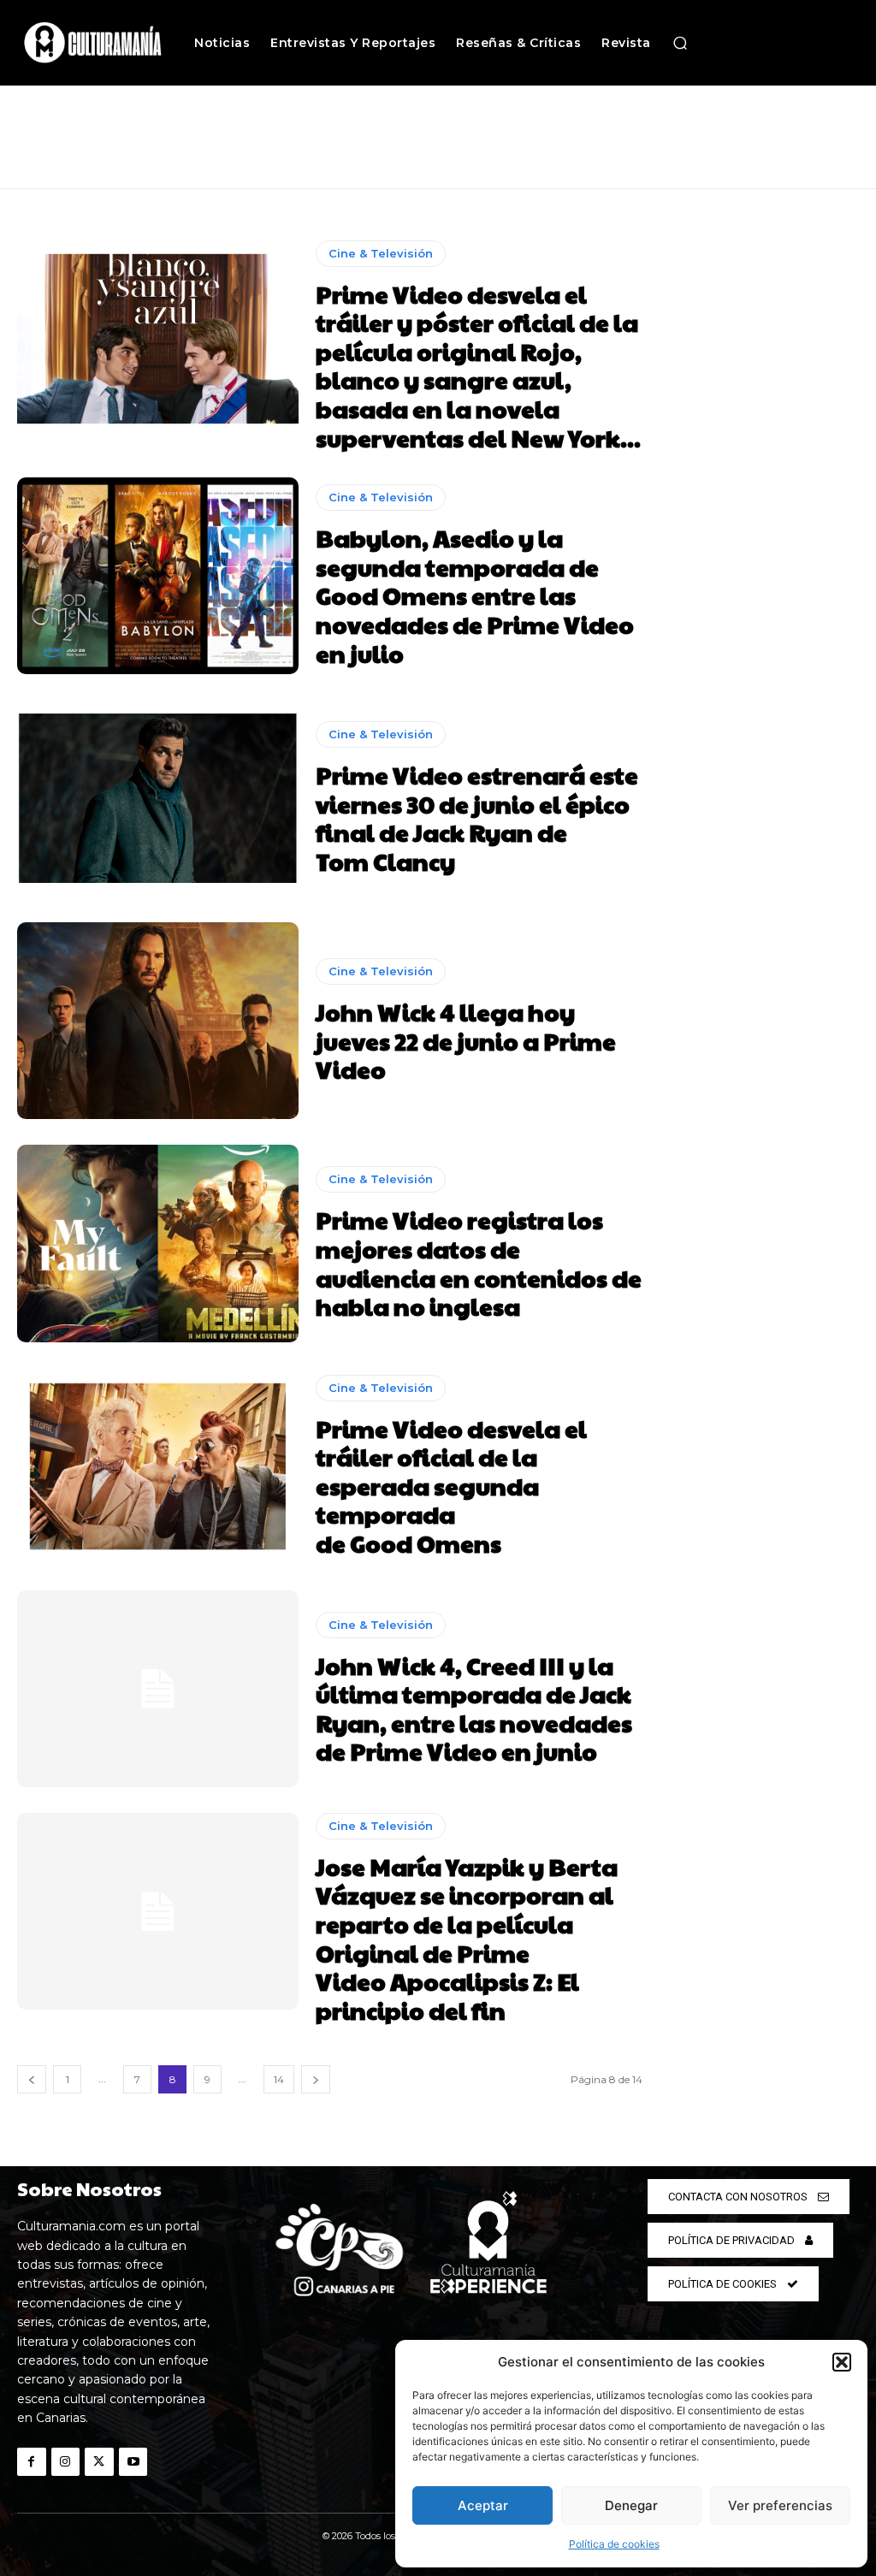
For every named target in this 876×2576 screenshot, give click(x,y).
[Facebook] (32, 2462)
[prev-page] (32, 2079)
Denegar (631, 2505)
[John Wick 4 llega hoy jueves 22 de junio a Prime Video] (158, 1021)
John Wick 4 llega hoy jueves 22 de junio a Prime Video (466, 1040)
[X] (99, 2462)
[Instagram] (66, 2462)
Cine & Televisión (381, 253)
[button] (842, 2362)
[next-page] (316, 2079)
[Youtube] (133, 2462)
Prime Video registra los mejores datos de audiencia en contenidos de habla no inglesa (479, 1263)
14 (279, 2079)
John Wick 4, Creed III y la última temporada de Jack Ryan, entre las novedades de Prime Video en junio (474, 1708)
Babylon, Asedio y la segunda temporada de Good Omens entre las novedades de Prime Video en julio (475, 595)
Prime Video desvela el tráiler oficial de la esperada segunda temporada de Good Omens (451, 1486)
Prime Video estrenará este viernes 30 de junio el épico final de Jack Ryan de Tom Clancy (477, 818)
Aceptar (483, 2505)
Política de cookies (614, 2544)
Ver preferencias (780, 2505)
